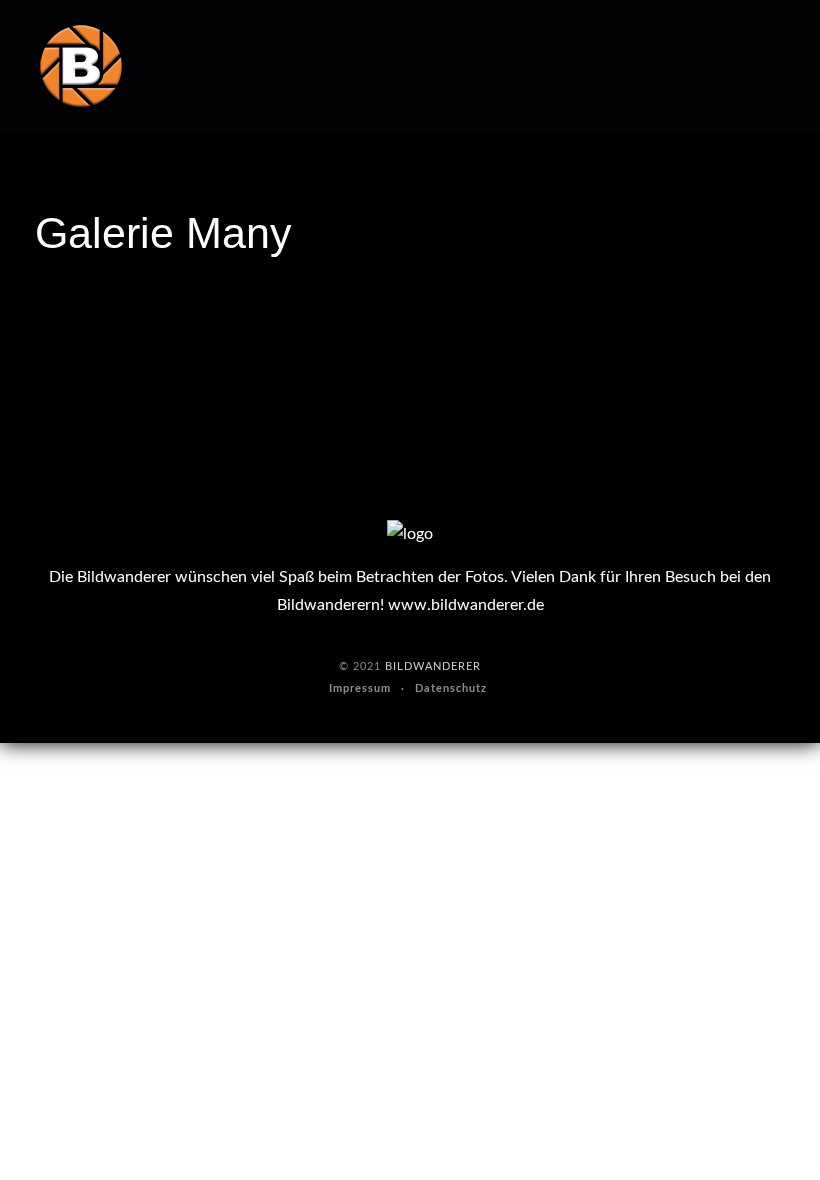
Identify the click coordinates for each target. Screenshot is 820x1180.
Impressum (360, 688)
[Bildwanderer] (81, 66)
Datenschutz (451, 688)
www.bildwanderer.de (466, 605)
